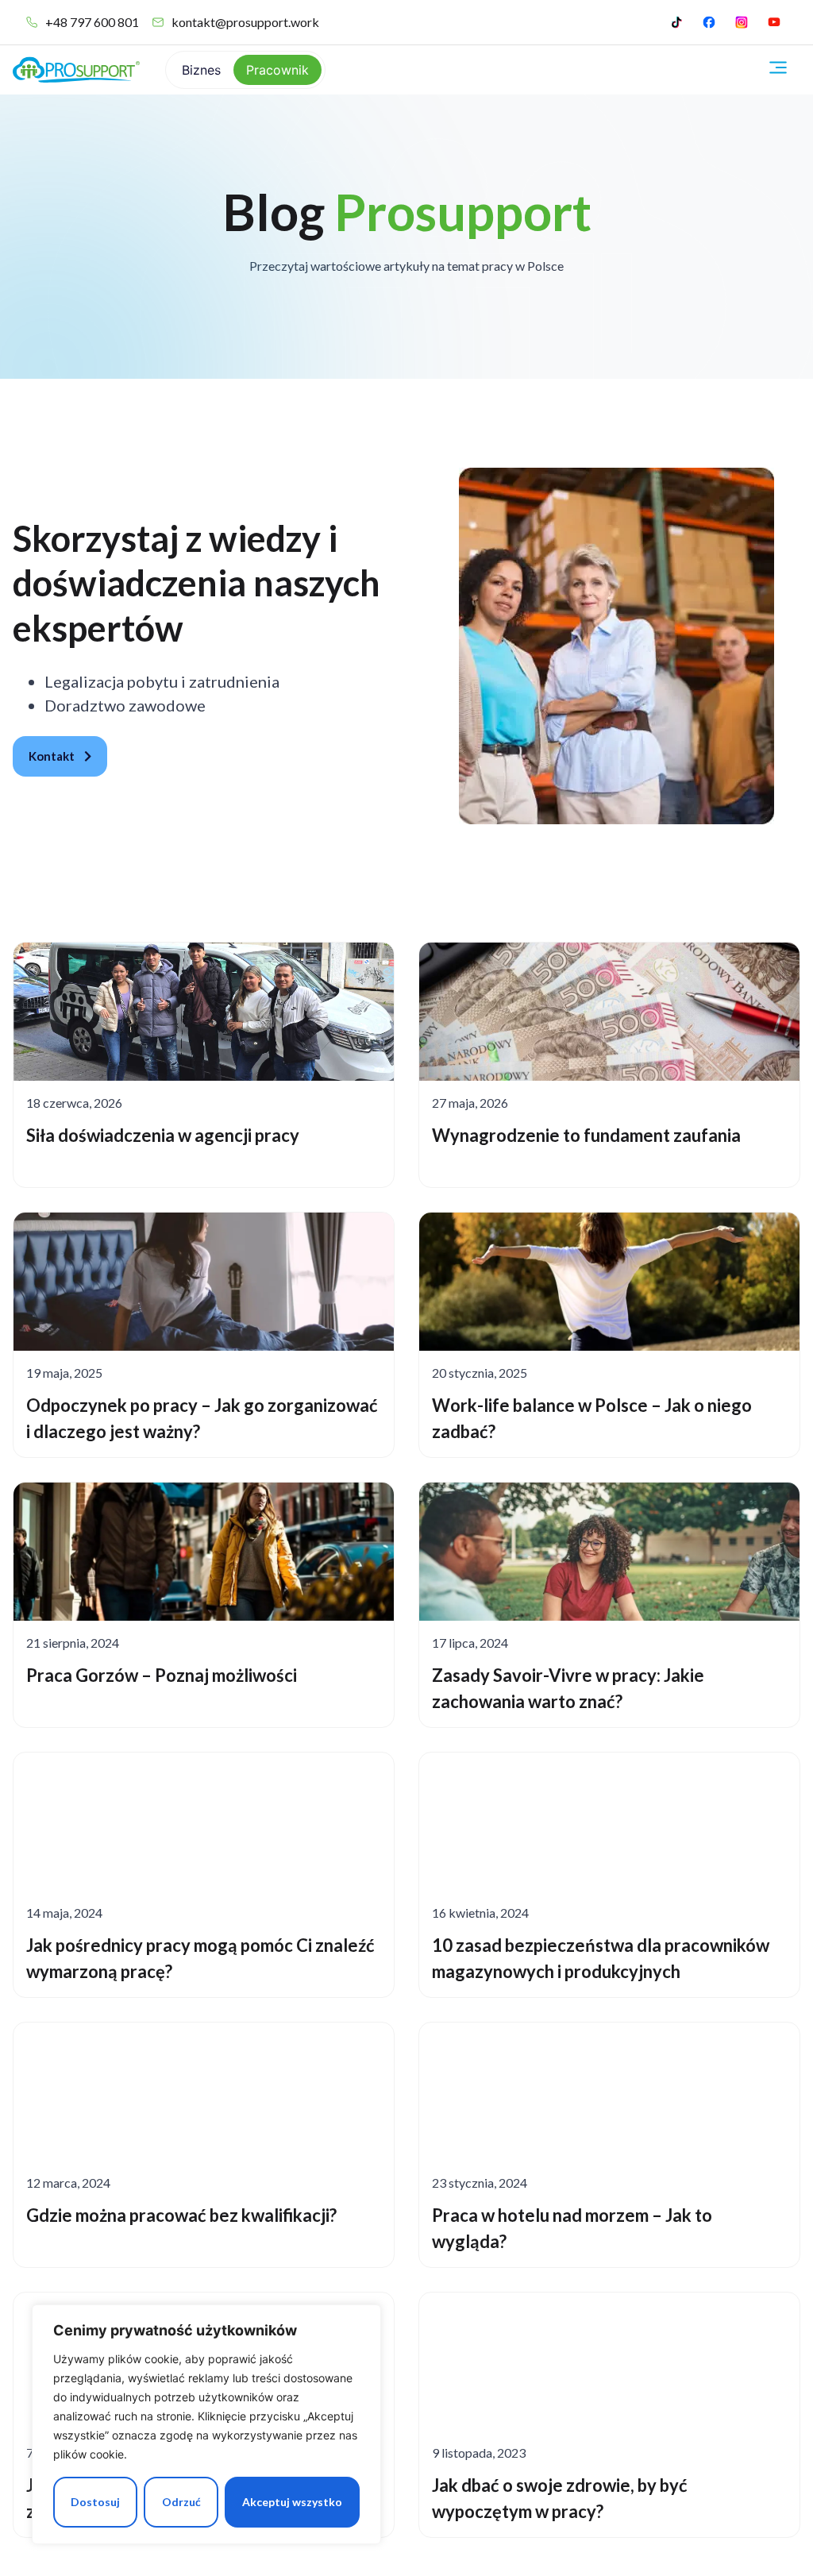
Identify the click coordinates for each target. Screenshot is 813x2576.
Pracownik (277, 70)
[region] (206, 2424)
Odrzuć (181, 2502)
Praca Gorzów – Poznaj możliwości (162, 1675)
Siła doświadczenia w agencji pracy (163, 1135)
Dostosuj (95, 2502)
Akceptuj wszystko (292, 2502)
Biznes (201, 70)
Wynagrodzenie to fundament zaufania (586, 1135)
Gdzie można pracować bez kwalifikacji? (181, 2215)
